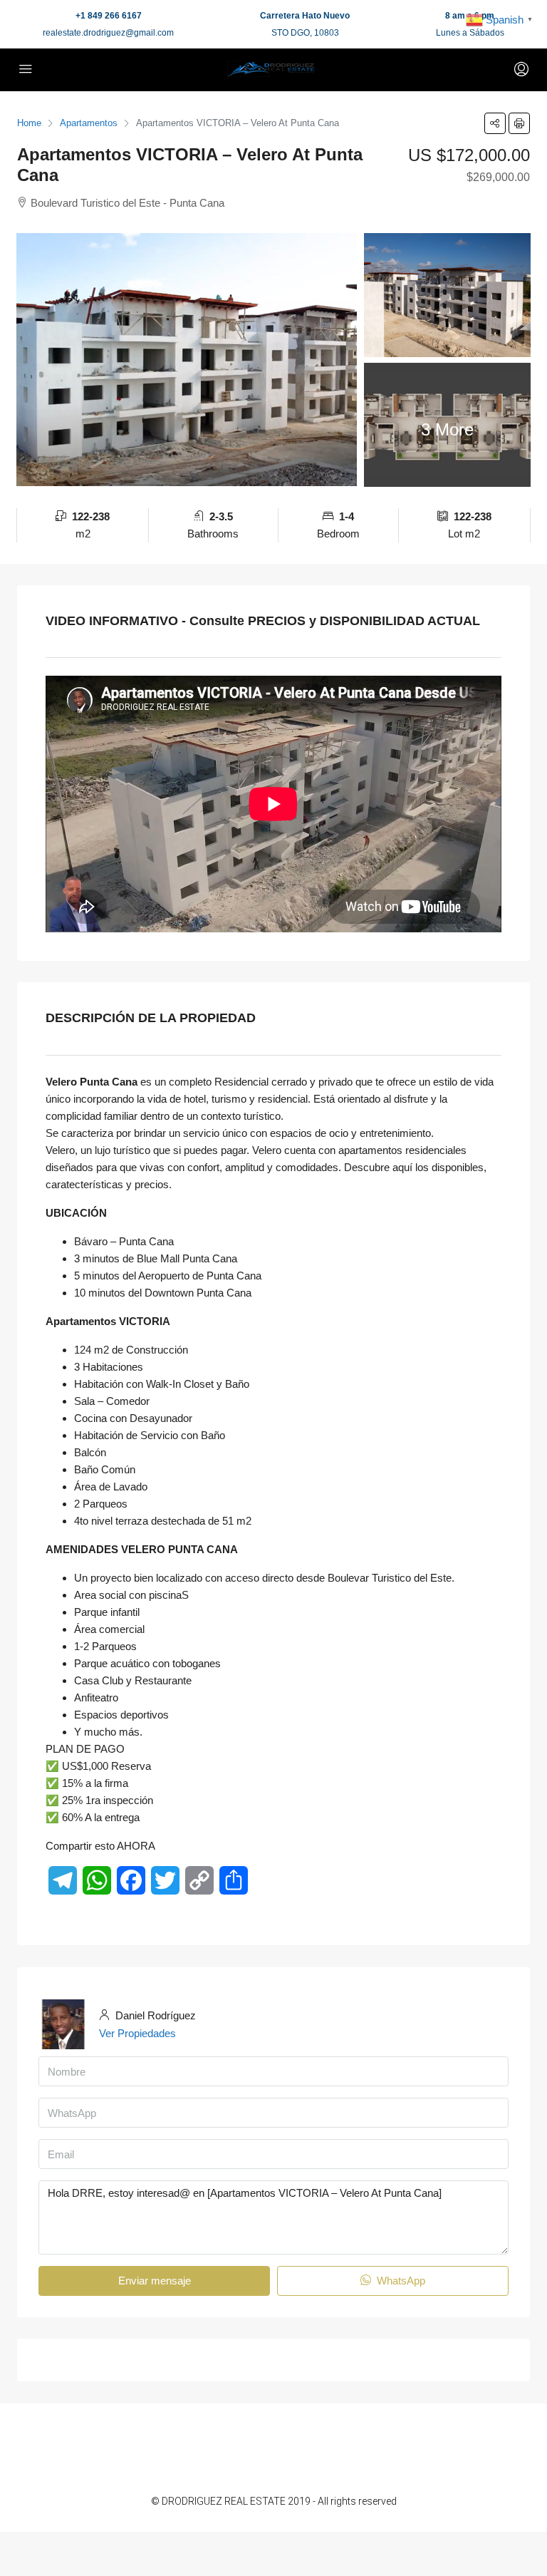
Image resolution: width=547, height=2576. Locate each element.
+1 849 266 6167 (109, 16)
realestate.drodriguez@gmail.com (108, 33)
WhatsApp (400, 2281)
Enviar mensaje (155, 2281)
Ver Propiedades (137, 2033)
